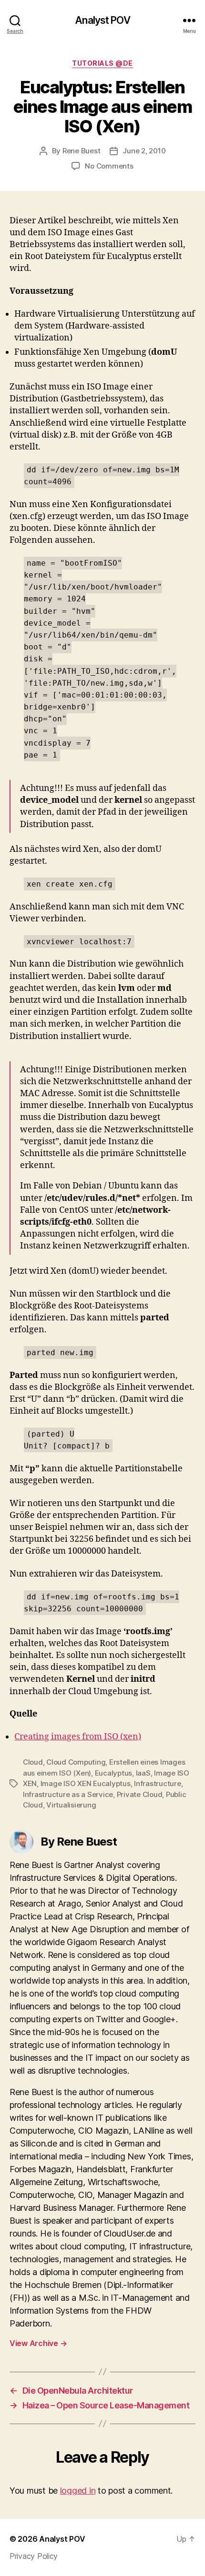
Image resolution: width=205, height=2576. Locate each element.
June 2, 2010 (144, 151)
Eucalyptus (113, 1773)
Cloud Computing (76, 1762)
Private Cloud (140, 1794)
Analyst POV (102, 20)
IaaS (143, 1773)
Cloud (33, 1762)
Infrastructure (157, 1783)
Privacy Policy (34, 2556)
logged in (78, 2491)
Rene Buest (81, 151)
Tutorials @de (102, 63)
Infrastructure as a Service (68, 1794)
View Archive (38, 2343)
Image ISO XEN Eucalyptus (86, 1783)
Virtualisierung (71, 1805)
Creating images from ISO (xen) (78, 1737)
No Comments (109, 166)
